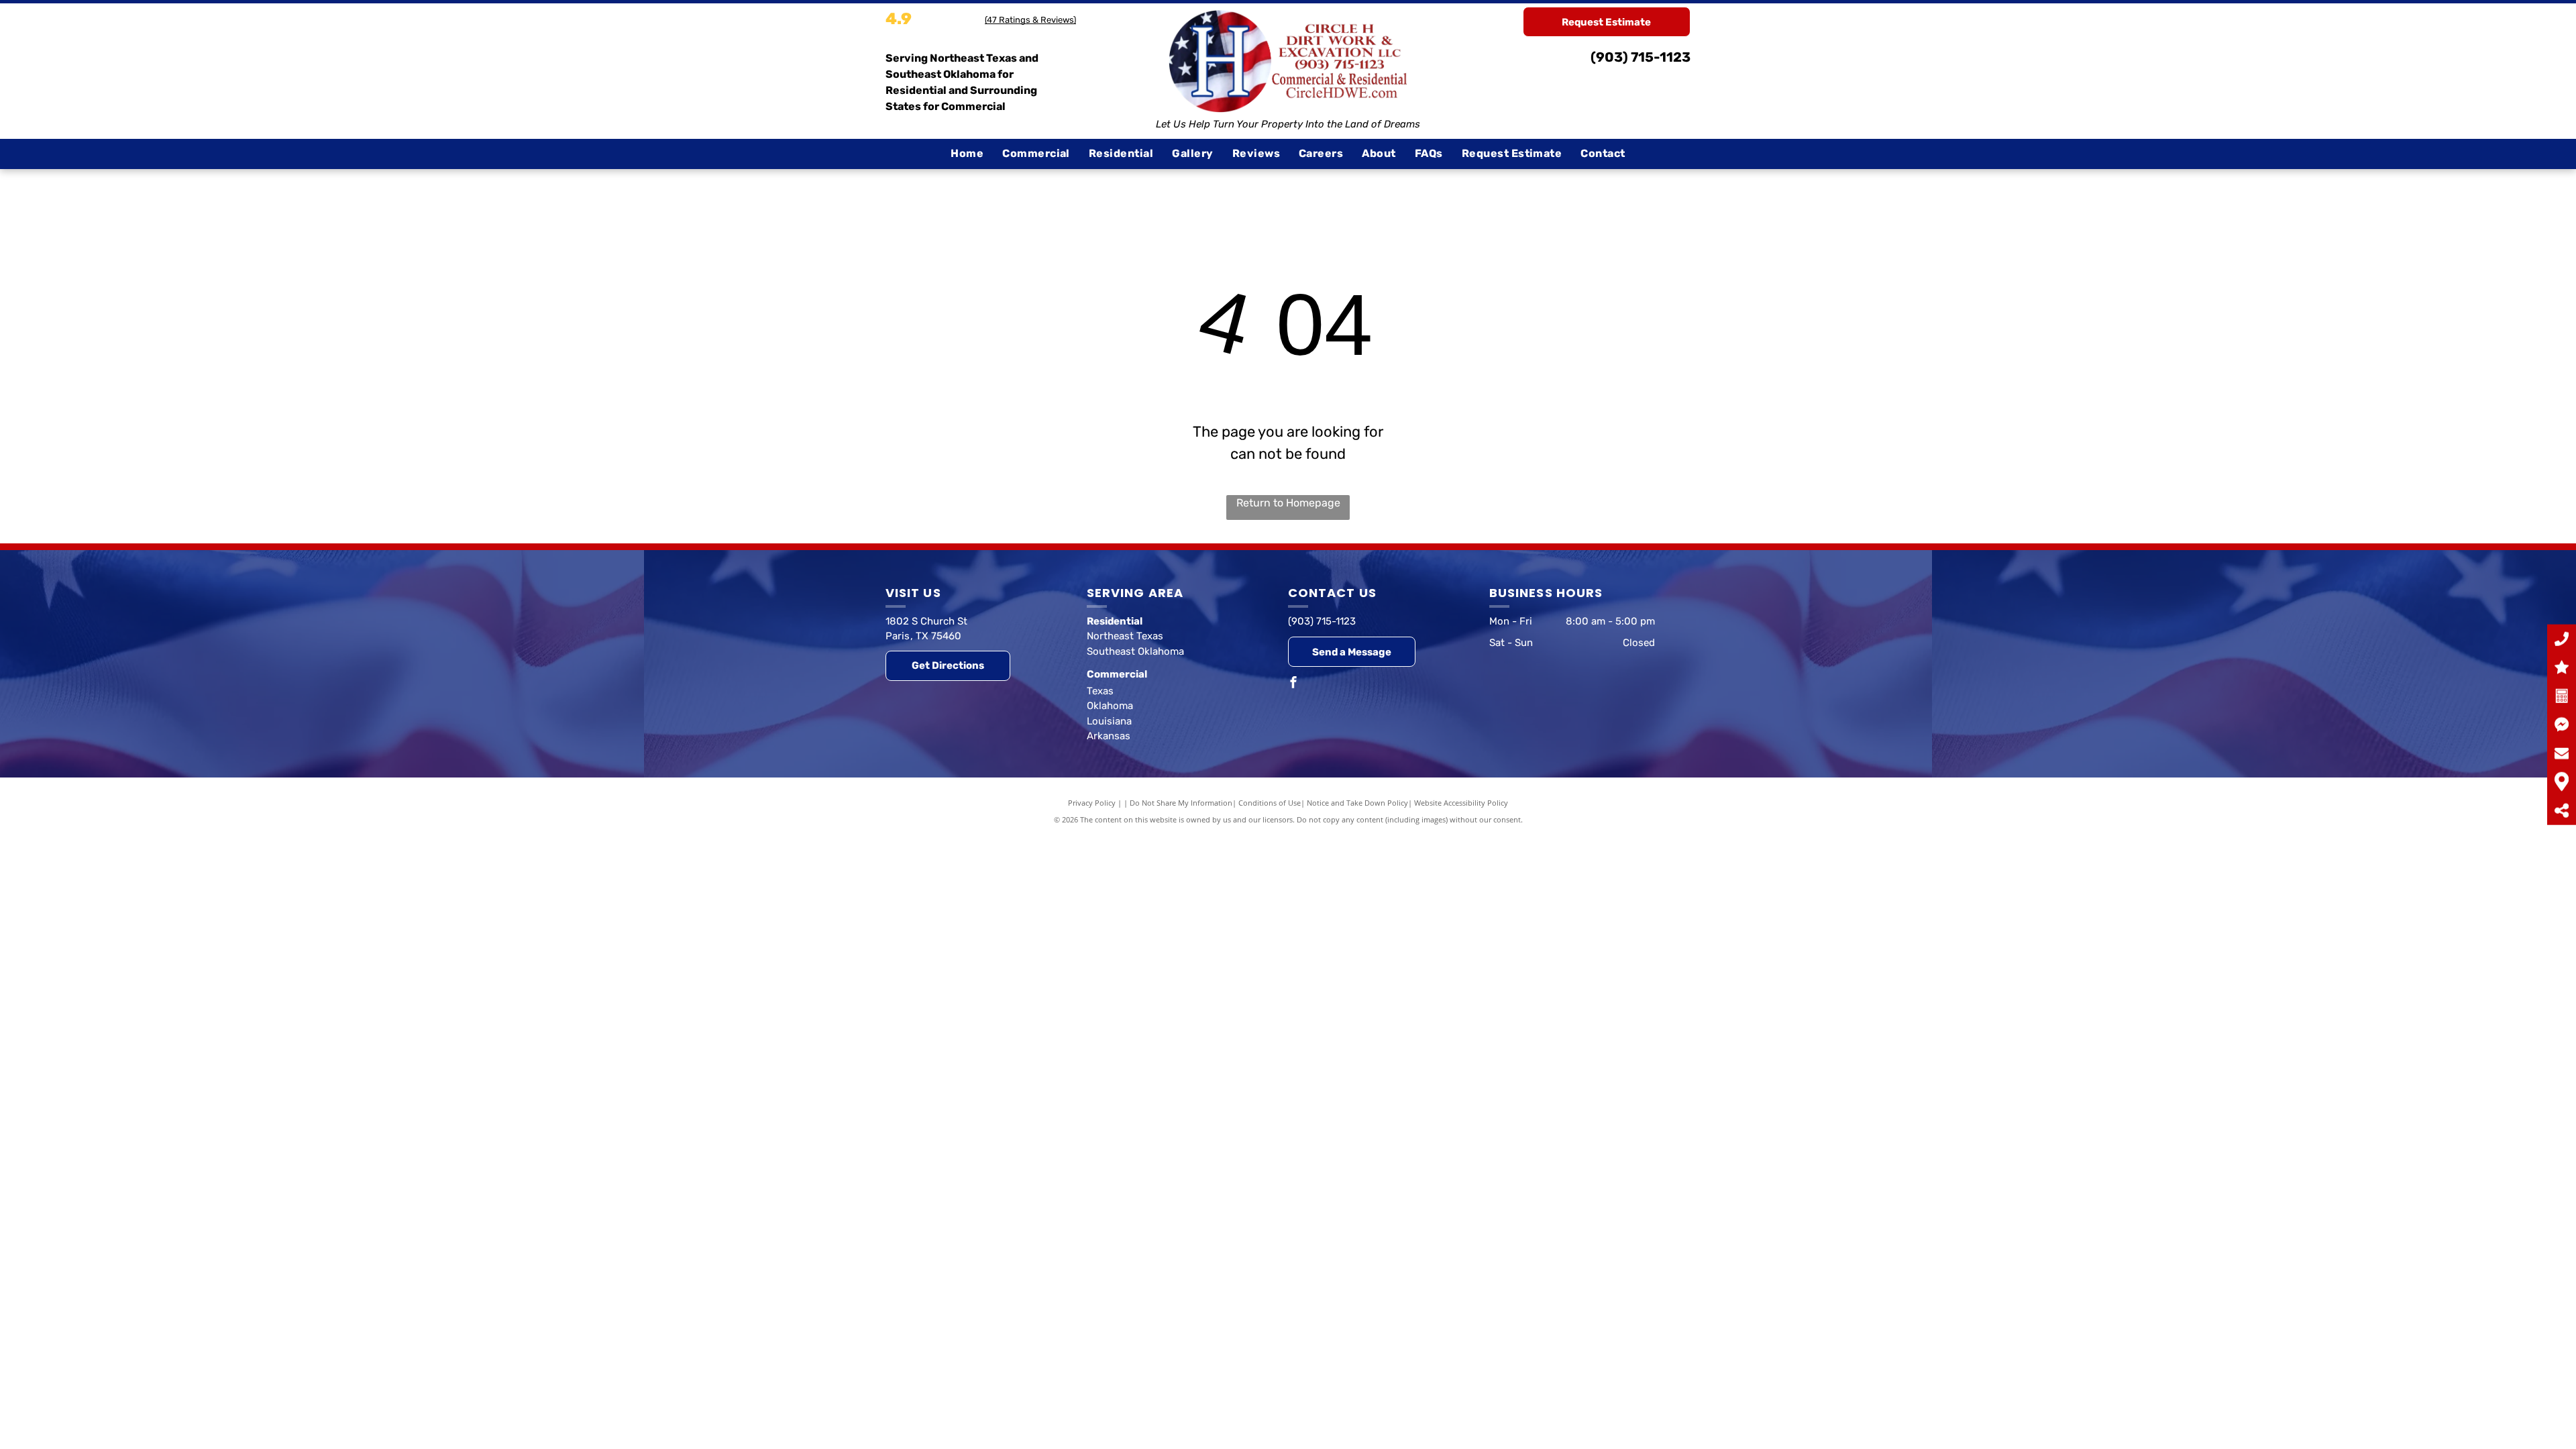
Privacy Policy (1092, 803)
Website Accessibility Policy (1461, 803)
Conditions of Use (1270, 803)
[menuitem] (967, 154)
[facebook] (1293, 684)
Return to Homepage (1288, 503)
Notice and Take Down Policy (1357, 803)
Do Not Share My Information (1181, 803)
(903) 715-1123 (1641, 57)
